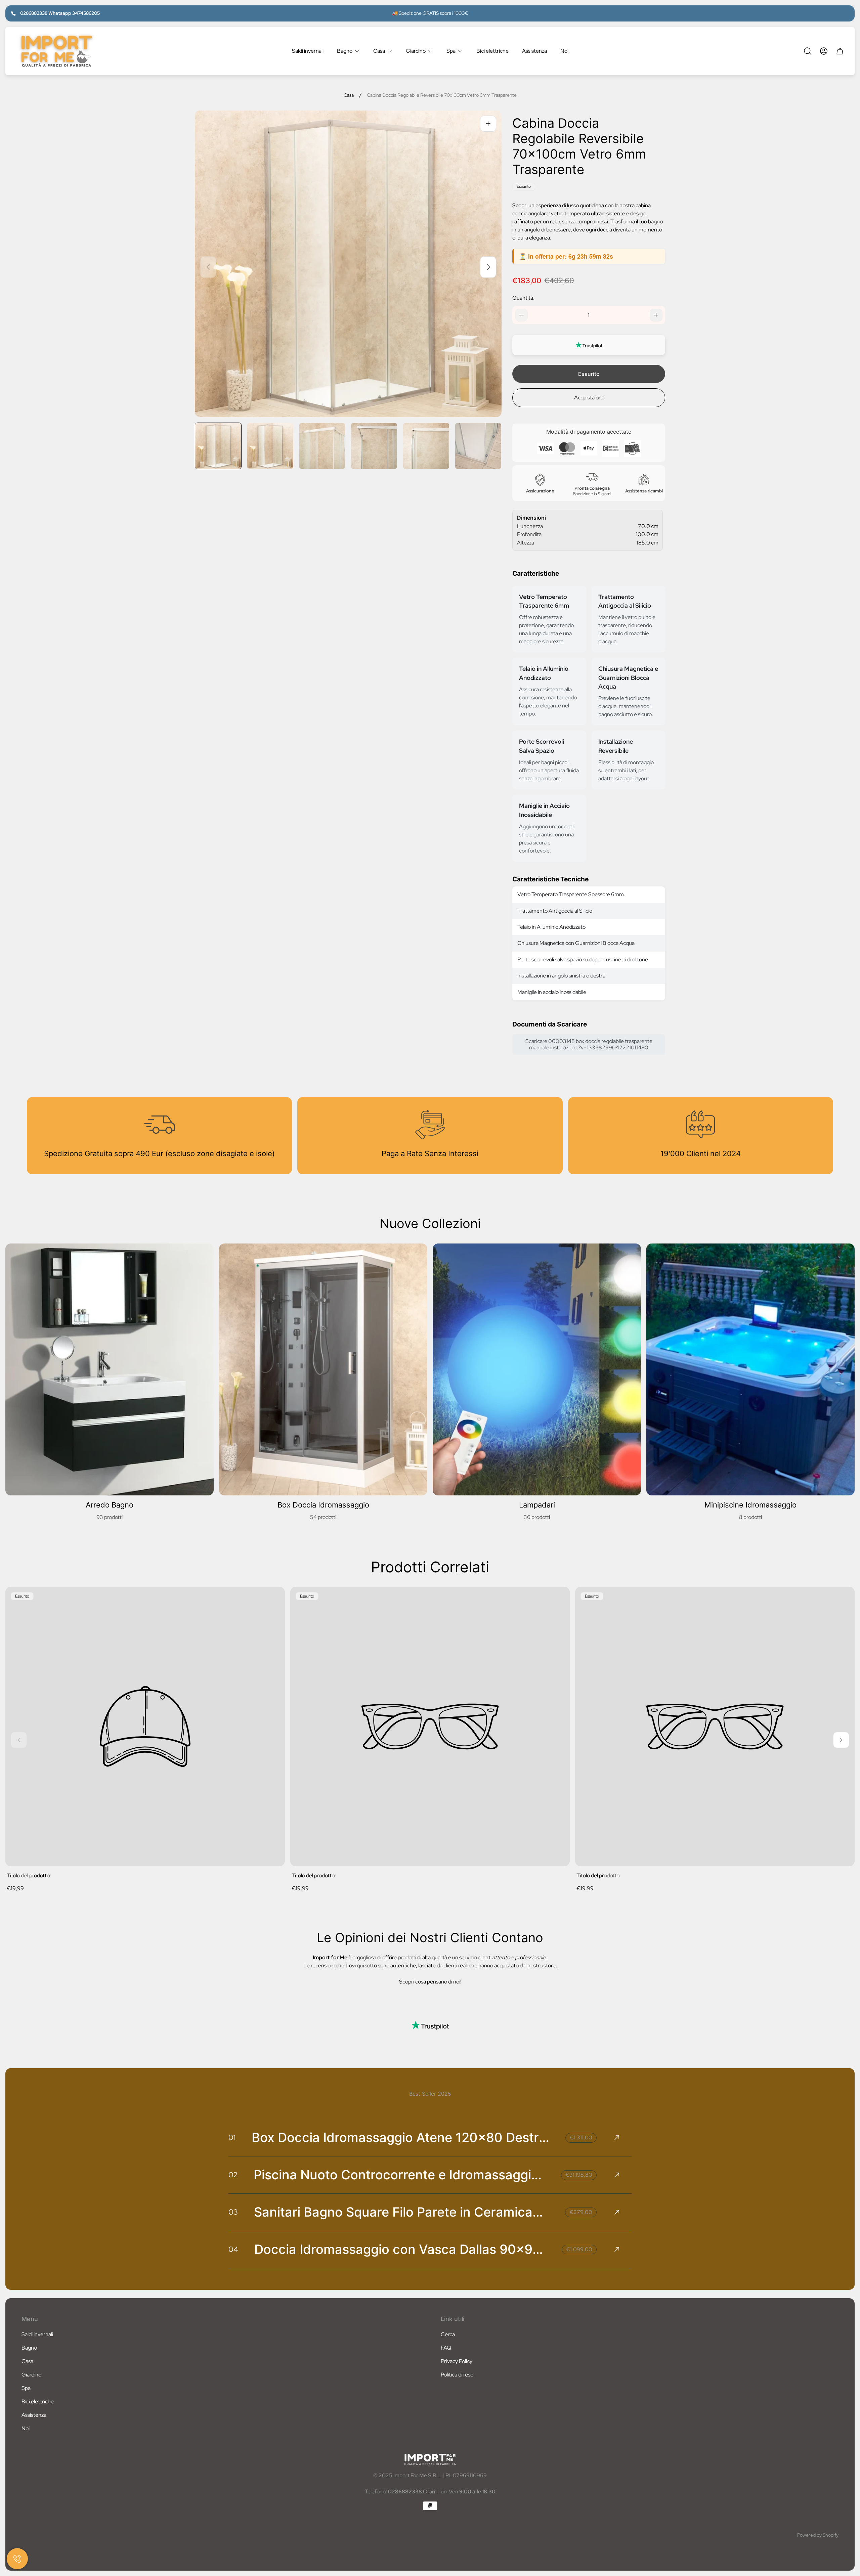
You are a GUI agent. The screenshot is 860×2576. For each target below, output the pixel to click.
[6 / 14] (478, 446)
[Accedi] (824, 51)
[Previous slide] (208, 267)
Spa (26, 2388)
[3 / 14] (322, 446)
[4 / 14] (374, 446)
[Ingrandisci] (488, 124)
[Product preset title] (145, 1727)
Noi (26, 2428)
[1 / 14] (218, 446)
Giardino (31, 2375)
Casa (349, 95)
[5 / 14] (426, 446)
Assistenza (34, 2415)
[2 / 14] (270, 446)
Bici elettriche (38, 2402)
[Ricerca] (808, 51)
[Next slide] (488, 267)
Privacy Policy (457, 2361)
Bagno (29, 2348)
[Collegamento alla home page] (430, 2459)
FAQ (446, 2348)
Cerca (448, 2334)
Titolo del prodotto (28, 1875)
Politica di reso (457, 2375)
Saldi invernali (37, 2334)
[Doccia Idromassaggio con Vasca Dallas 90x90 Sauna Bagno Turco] (430, 2250)
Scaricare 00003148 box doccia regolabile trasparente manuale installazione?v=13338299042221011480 (589, 1044)
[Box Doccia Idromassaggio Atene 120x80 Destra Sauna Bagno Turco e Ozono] (430, 2138)
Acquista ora (589, 398)
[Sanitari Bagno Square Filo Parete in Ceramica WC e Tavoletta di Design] (430, 2212)
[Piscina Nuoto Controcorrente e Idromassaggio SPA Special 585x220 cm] (430, 2175)
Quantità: (523, 298)
